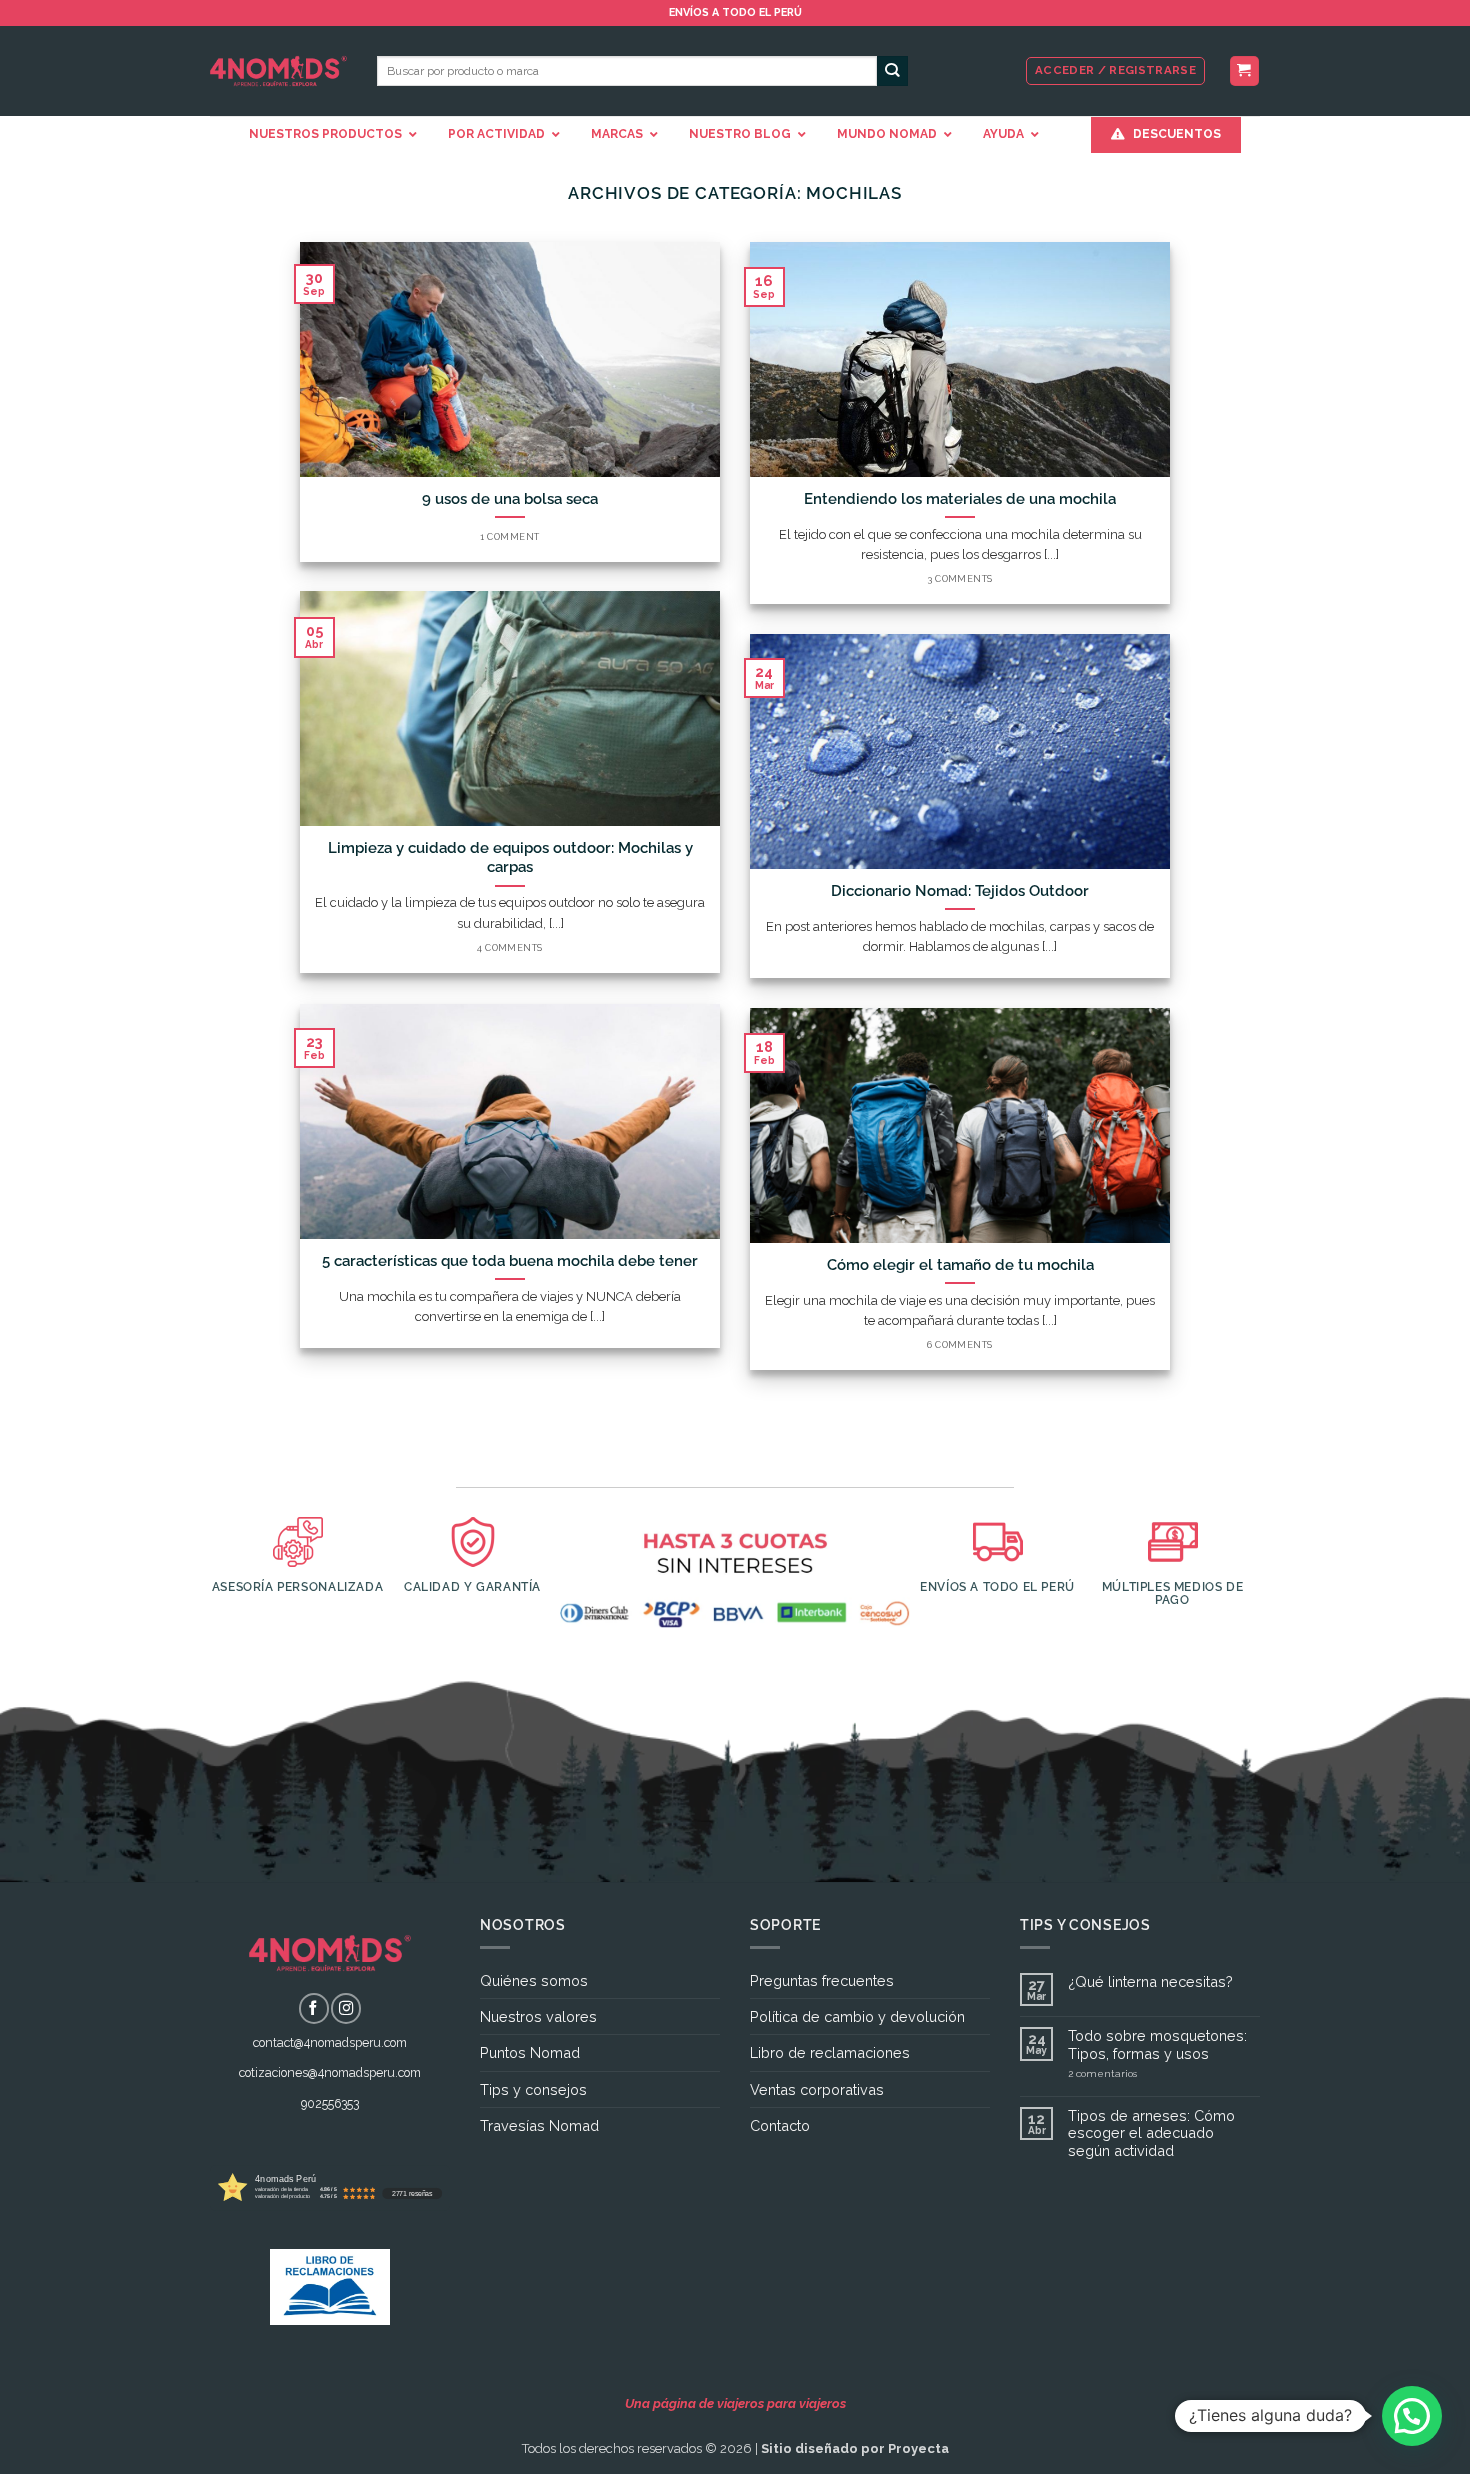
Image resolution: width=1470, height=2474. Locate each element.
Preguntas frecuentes (822, 1980)
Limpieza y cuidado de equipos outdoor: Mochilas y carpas (510, 857)
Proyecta (918, 2448)
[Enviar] (892, 71)
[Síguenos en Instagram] (346, 2008)
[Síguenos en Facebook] (314, 2008)
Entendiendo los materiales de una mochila (960, 498)
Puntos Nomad (530, 2052)
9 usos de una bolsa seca (510, 498)
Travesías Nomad (539, 2125)
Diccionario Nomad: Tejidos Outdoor (960, 890)
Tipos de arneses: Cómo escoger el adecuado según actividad (1151, 2133)
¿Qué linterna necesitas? (1150, 1981)
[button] (1244, 71)
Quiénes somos (534, 1980)
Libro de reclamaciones (830, 2052)
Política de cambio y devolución (857, 2016)
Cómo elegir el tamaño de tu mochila (960, 1264)
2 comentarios (1136, 2074)
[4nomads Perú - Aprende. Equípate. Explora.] (278, 71)
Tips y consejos (533, 2089)
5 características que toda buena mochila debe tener (510, 1260)
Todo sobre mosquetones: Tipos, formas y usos (1157, 2044)
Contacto (780, 2125)
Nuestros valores (538, 2016)
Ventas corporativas (817, 2089)
